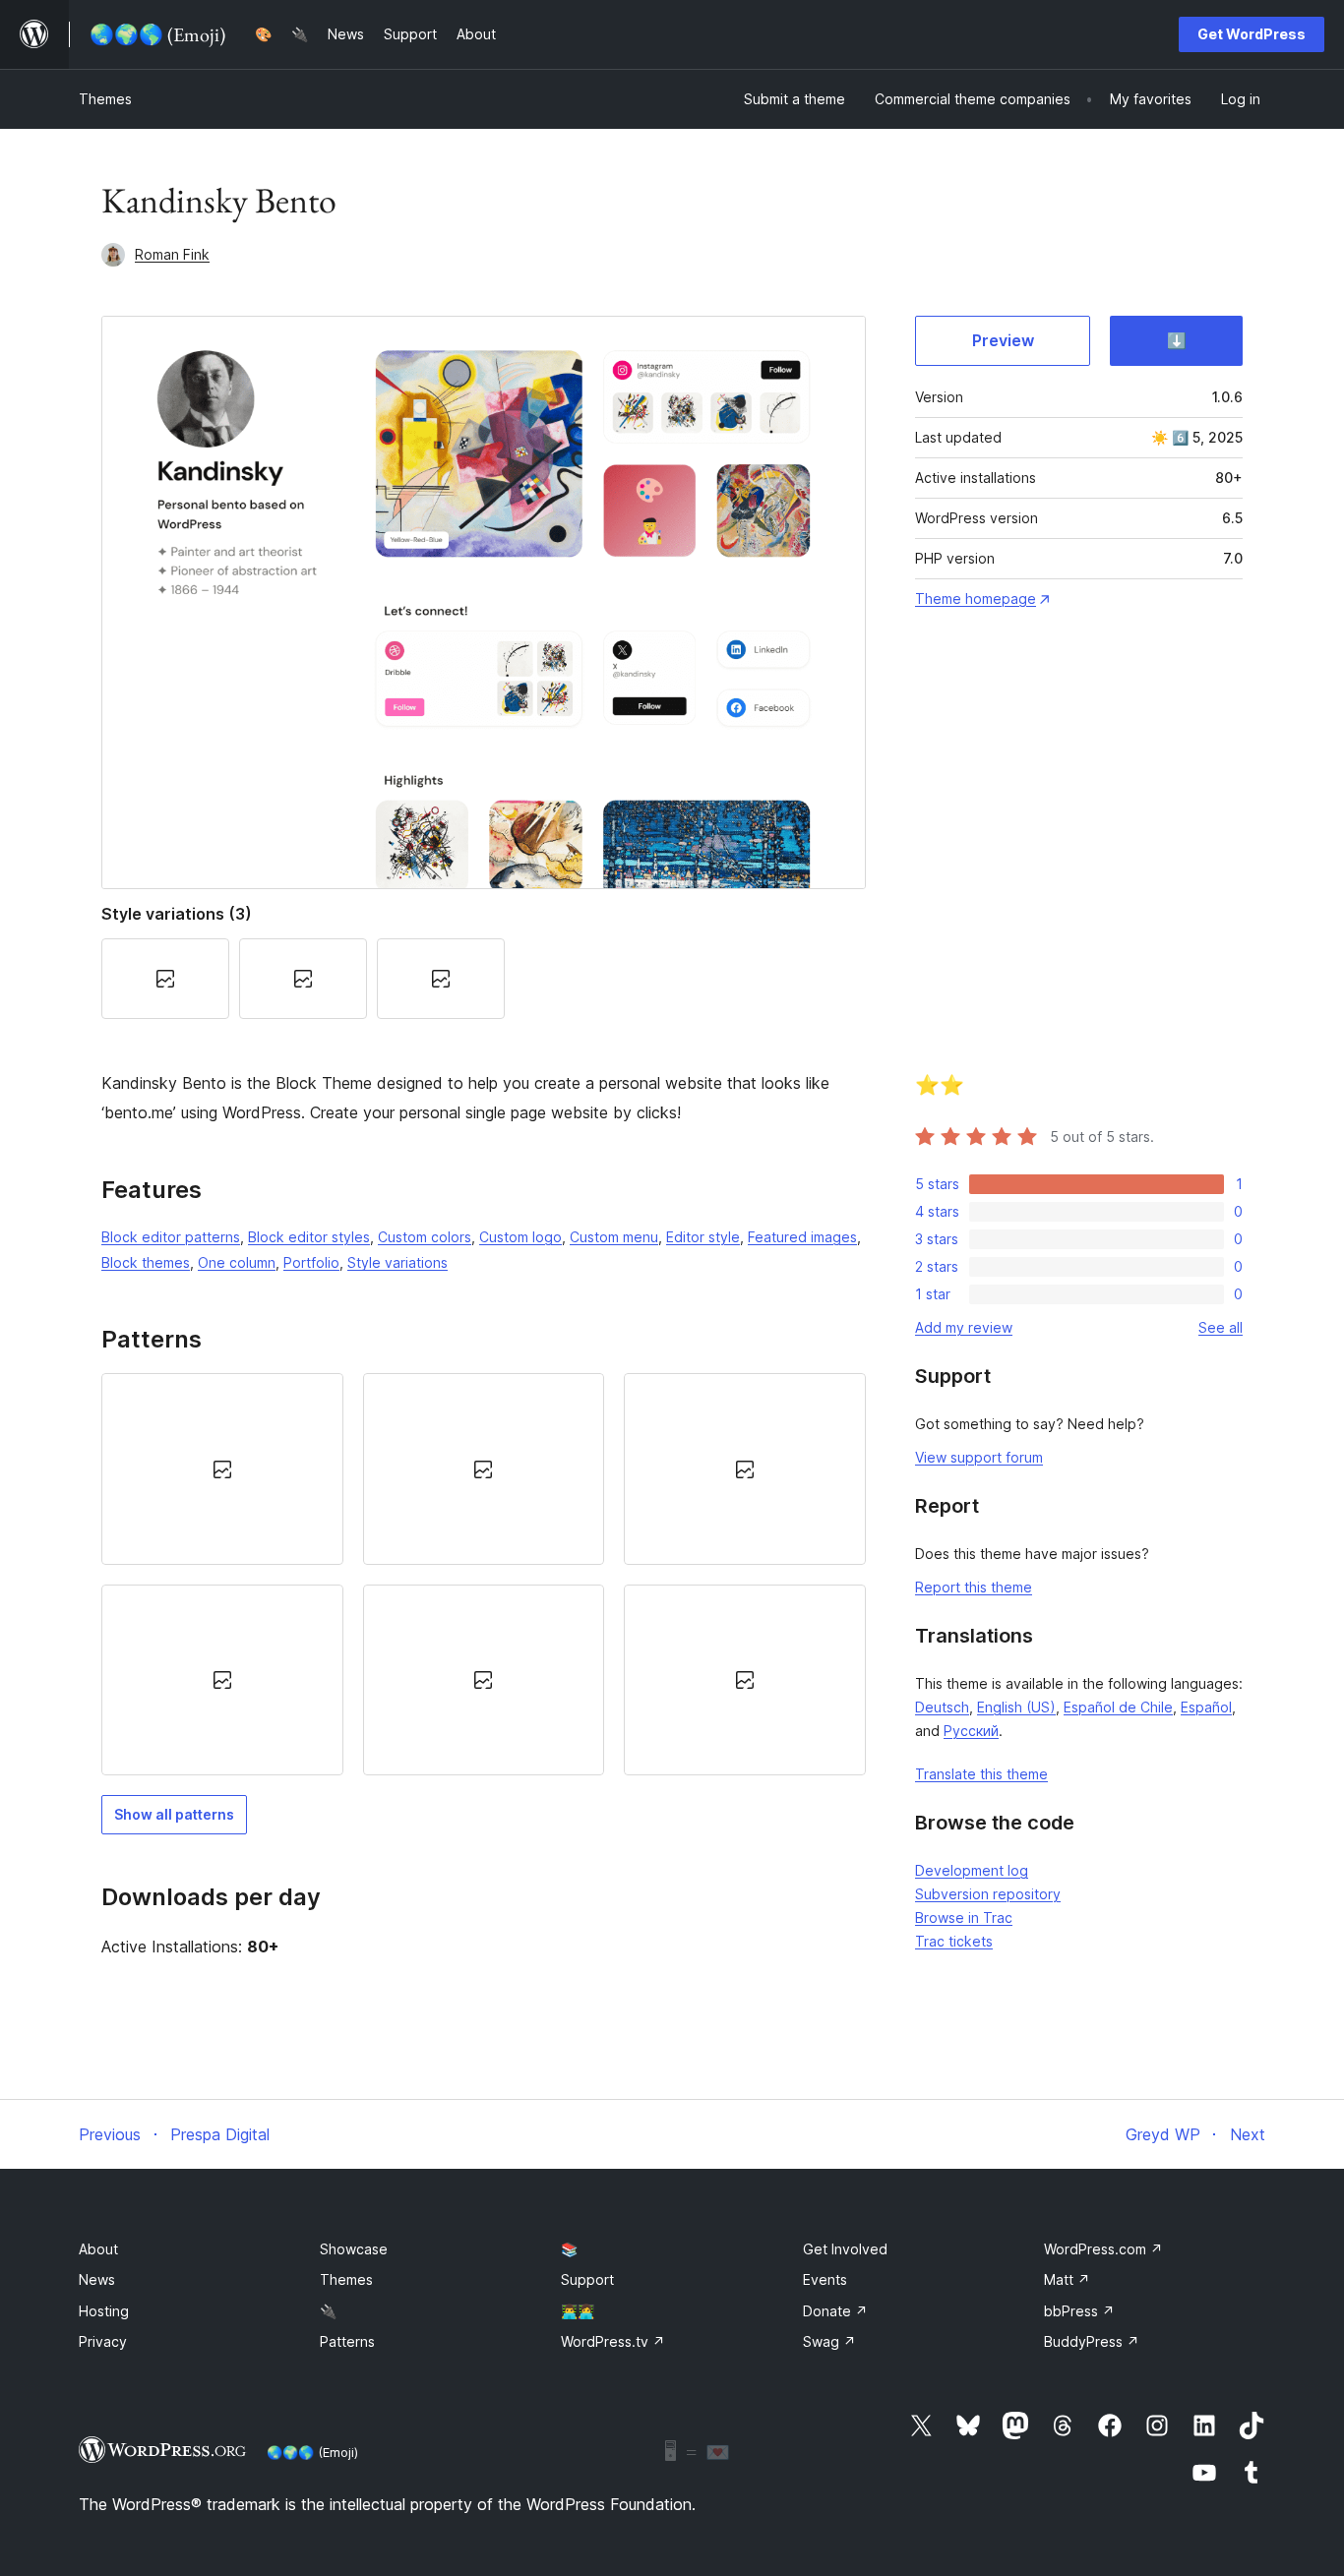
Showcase (354, 2249)
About (98, 2249)
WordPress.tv (613, 2341)
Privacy (103, 2341)
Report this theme (974, 1587)
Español (1206, 1707)
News (97, 2279)
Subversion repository (988, 1894)
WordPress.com (1103, 2249)
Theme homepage (976, 599)
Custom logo (520, 1237)
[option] (222, 1468)
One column (237, 1262)
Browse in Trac (964, 1917)
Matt (1067, 2279)
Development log (972, 1870)
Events (825, 2279)
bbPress (1079, 2311)
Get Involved (845, 2249)
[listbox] (484, 1574)
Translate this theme (981, 1774)
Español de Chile (1118, 1707)
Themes (105, 99)
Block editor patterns (171, 1237)
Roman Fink (172, 254)
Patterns (347, 2341)
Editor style (703, 1237)
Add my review (964, 1327)
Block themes (146, 1262)
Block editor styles (309, 1237)
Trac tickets (954, 1941)
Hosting (104, 2311)
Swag (829, 2341)
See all (1221, 1327)
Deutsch (942, 1707)
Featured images (802, 1237)
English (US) (1016, 1707)
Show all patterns (174, 1814)
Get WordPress (1252, 34)
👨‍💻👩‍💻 (578, 2311)
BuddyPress (1092, 2341)
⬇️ (1177, 340)
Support (587, 2279)
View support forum (979, 1457)
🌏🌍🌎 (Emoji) (312, 2452)
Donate (835, 2311)
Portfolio (311, 1262)
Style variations (397, 1262)
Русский (971, 1731)
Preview (1003, 340)
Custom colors (425, 1237)
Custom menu (614, 1237)
